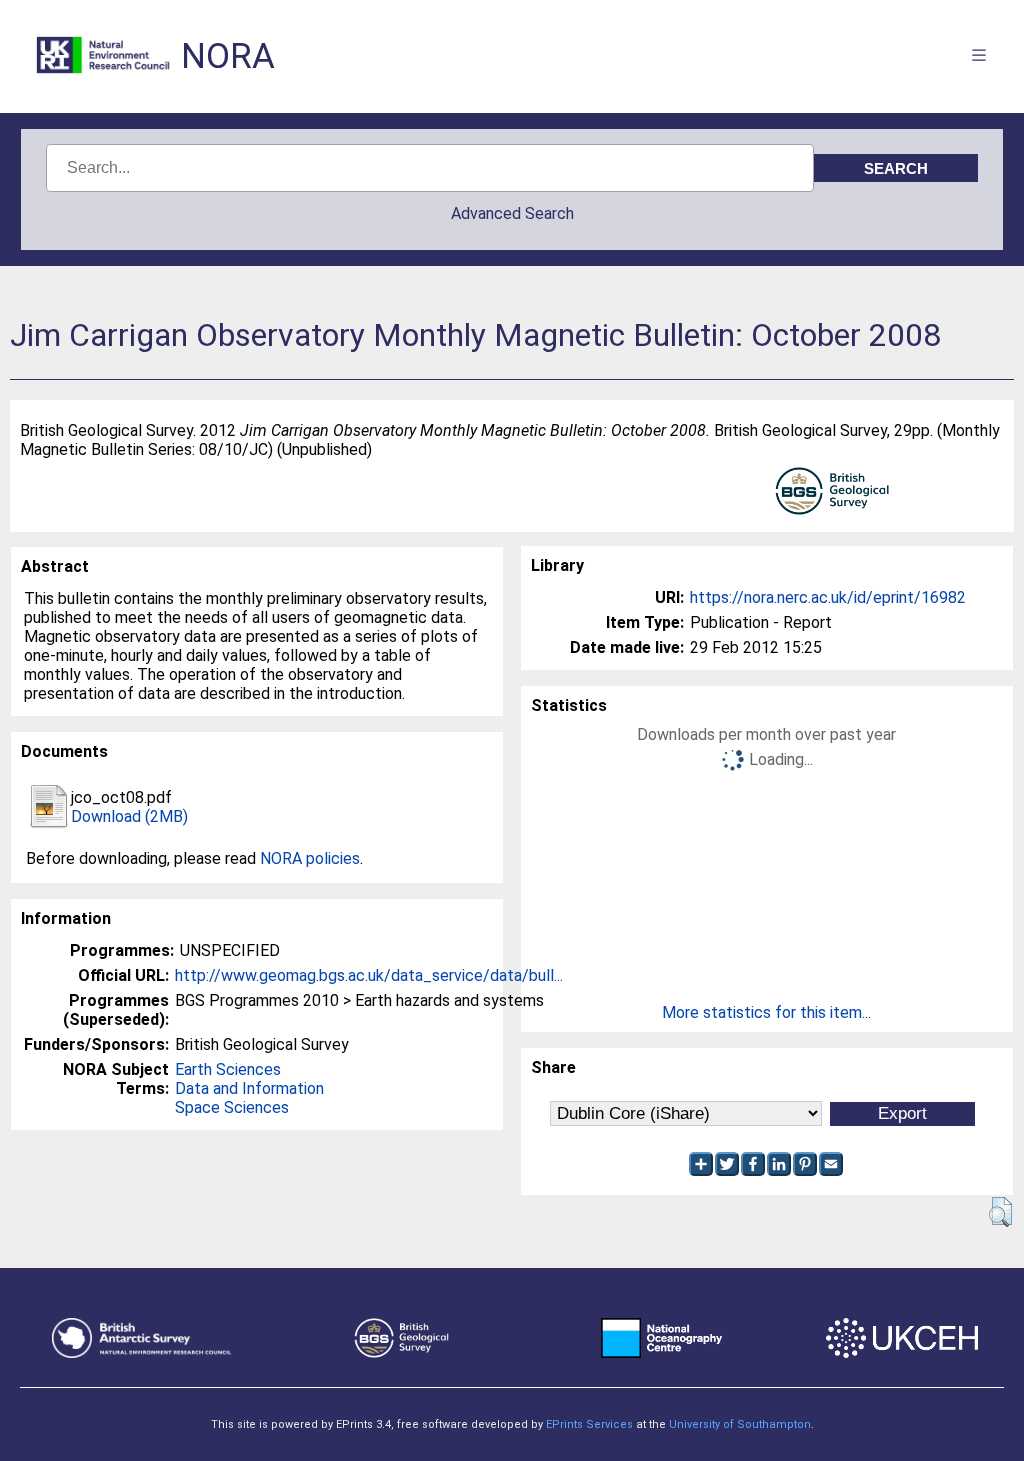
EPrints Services (589, 1424)
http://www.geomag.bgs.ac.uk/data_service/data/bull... (369, 975)
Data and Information (249, 1088)
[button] (1000, 1212)
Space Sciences (232, 1107)
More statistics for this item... (766, 1012)
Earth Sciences (228, 1069)
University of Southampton (740, 1424)
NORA (228, 56)
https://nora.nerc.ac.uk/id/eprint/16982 (828, 597)
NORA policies (310, 858)
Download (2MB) (129, 816)
